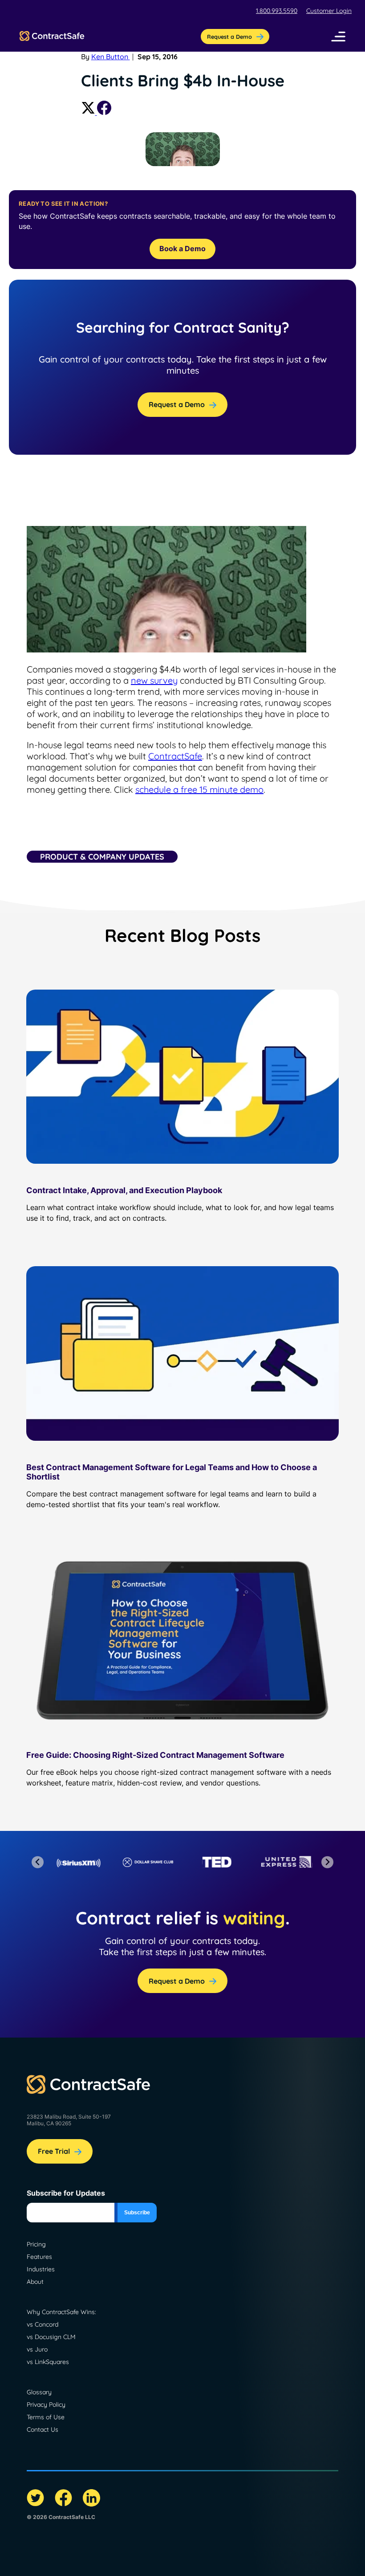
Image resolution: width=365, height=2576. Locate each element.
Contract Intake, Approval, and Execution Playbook (124, 1190)
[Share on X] (89, 112)
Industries (41, 2269)
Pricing (36, 2244)
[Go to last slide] (38, 1862)
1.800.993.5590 (277, 11)
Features (39, 2257)
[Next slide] (327, 1862)
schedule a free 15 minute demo (199, 789)
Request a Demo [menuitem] (229, 37)
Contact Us (43, 2429)
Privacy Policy (46, 2405)
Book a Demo (182, 249)
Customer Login (329, 11)
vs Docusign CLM (51, 2337)
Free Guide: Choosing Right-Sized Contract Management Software (155, 1755)
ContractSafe (175, 756)
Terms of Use (46, 2417)
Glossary (39, 2392)
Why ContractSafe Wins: (61, 2312)
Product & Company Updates (102, 857)
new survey (154, 680)
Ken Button (111, 57)
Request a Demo (177, 404)
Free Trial (54, 2151)
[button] (338, 37)
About (35, 2282)
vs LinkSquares (48, 2362)
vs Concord (43, 2324)
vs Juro (37, 2349)
